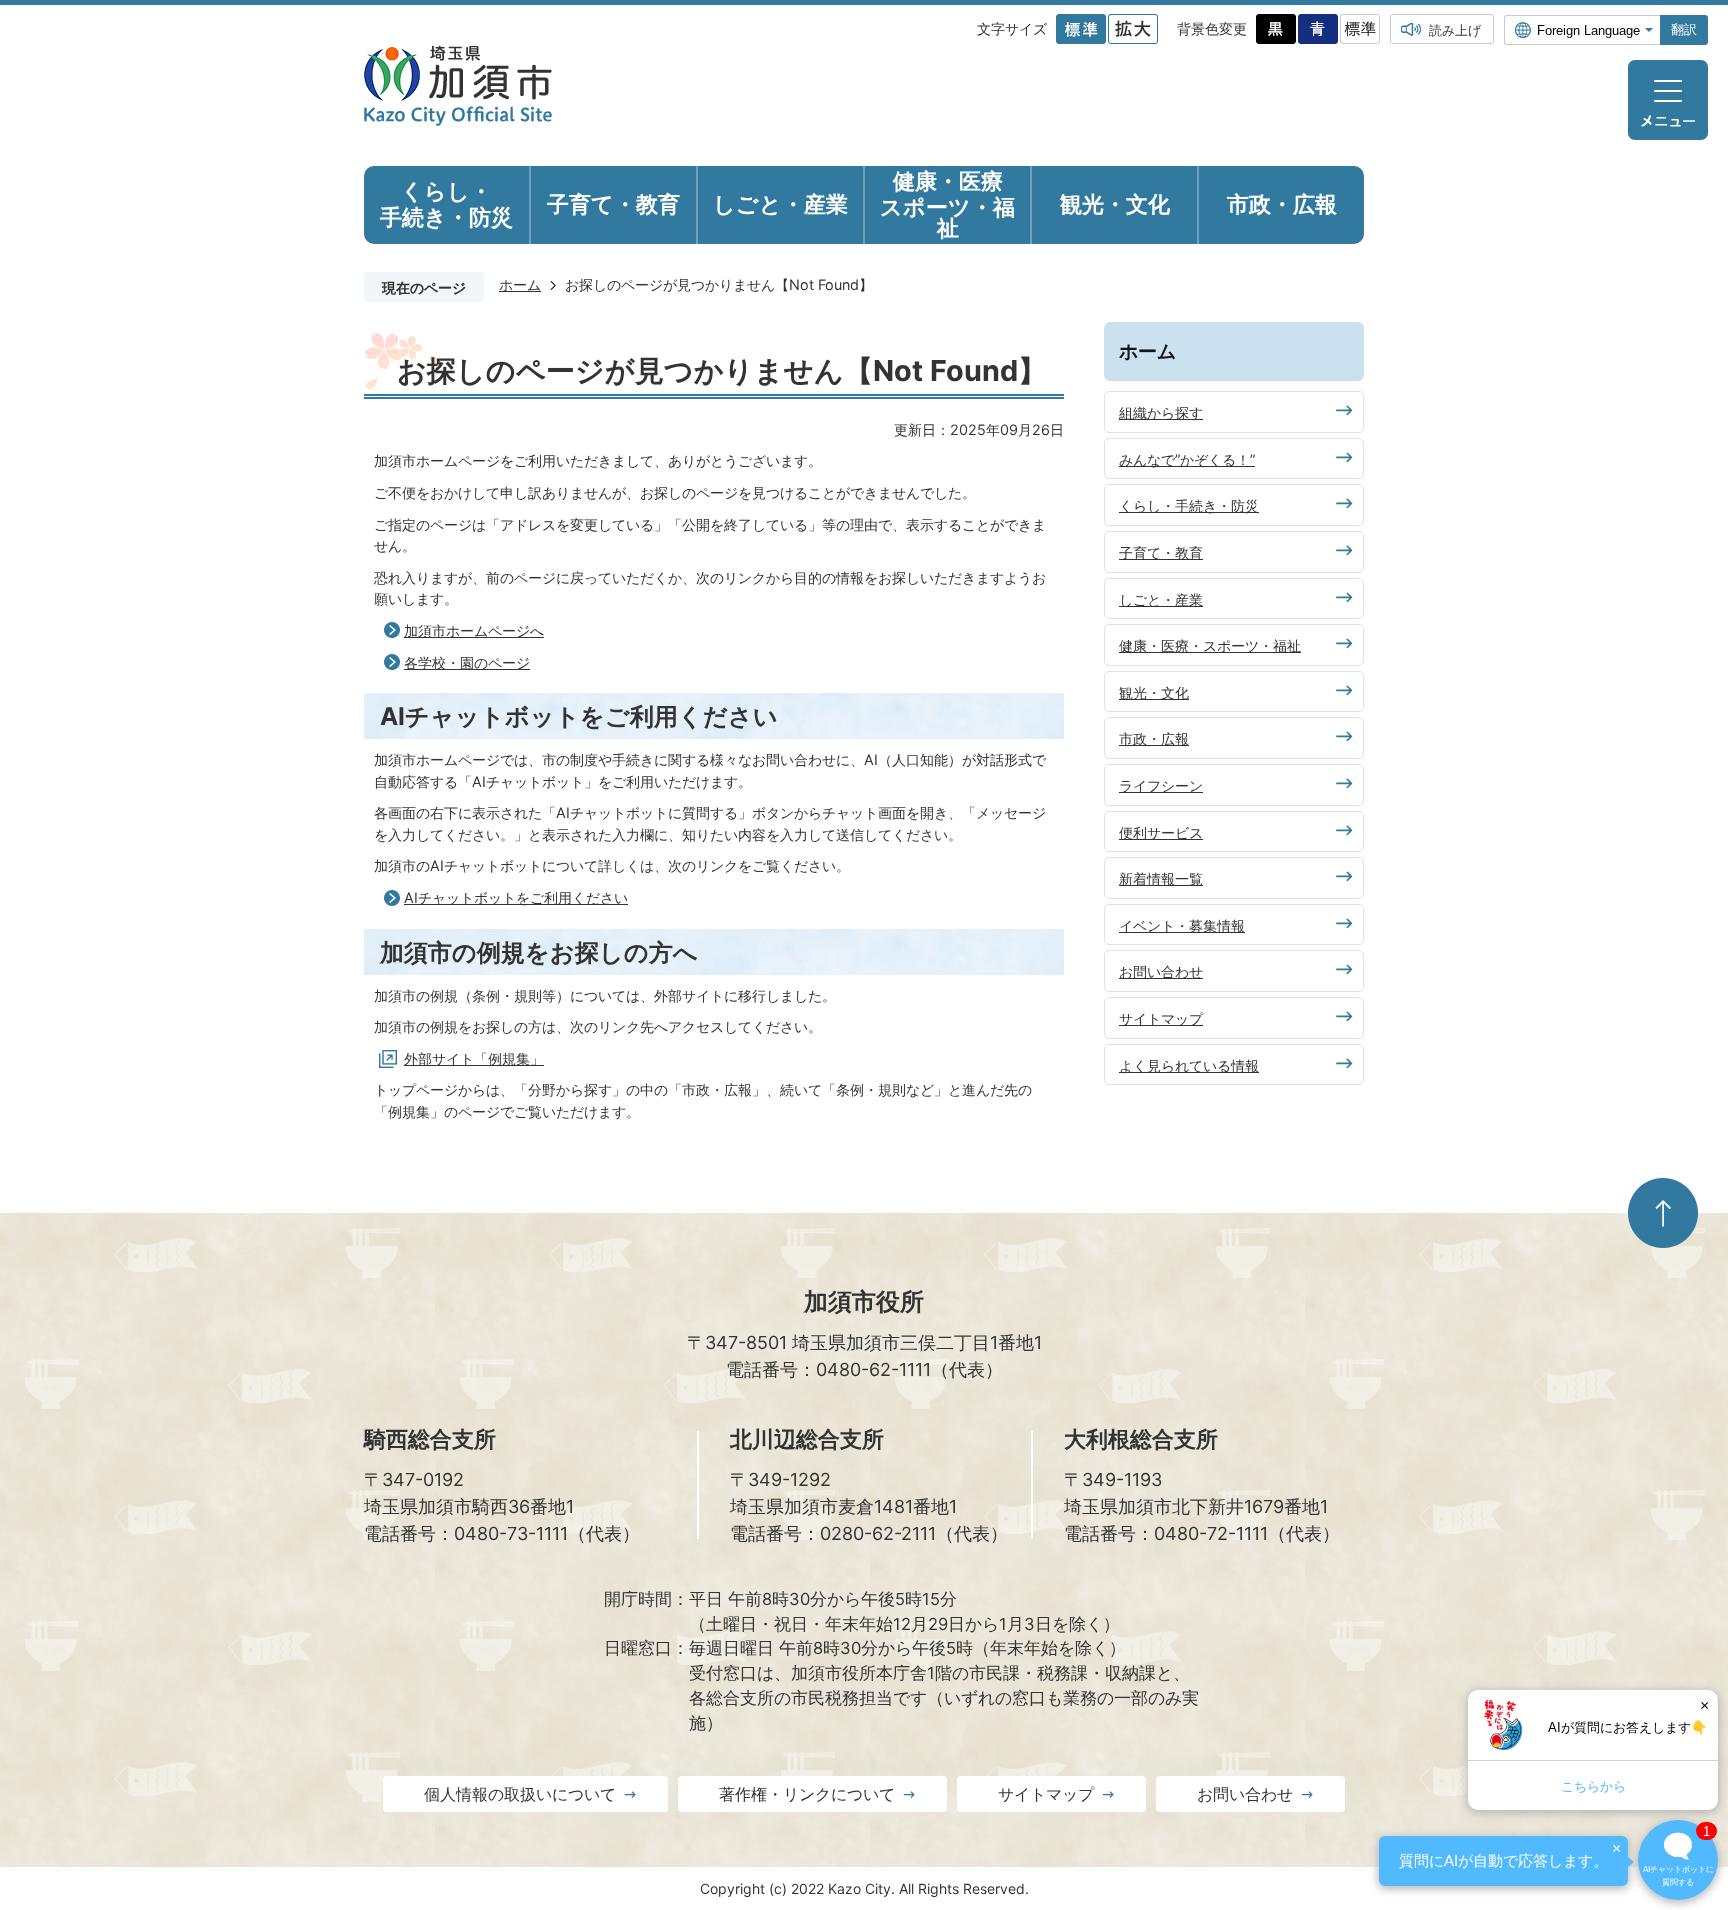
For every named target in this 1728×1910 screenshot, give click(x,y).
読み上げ (1455, 30)
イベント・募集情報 (1182, 925)
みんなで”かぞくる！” (1187, 459)
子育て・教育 (1161, 552)
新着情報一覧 (1161, 878)
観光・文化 (1154, 692)
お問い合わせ (1161, 971)
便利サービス (1161, 832)
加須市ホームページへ (474, 630)
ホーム (520, 284)
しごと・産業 (1161, 599)
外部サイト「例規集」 (474, 1058)
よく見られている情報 (1189, 1065)
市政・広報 (1154, 738)
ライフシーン (1161, 785)
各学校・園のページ (467, 662)
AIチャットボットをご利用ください (516, 897)
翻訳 (1684, 29)
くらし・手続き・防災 (1189, 505)
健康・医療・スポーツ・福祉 (1210, 645)
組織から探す (1161, 412)
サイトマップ (1161, 1018)
